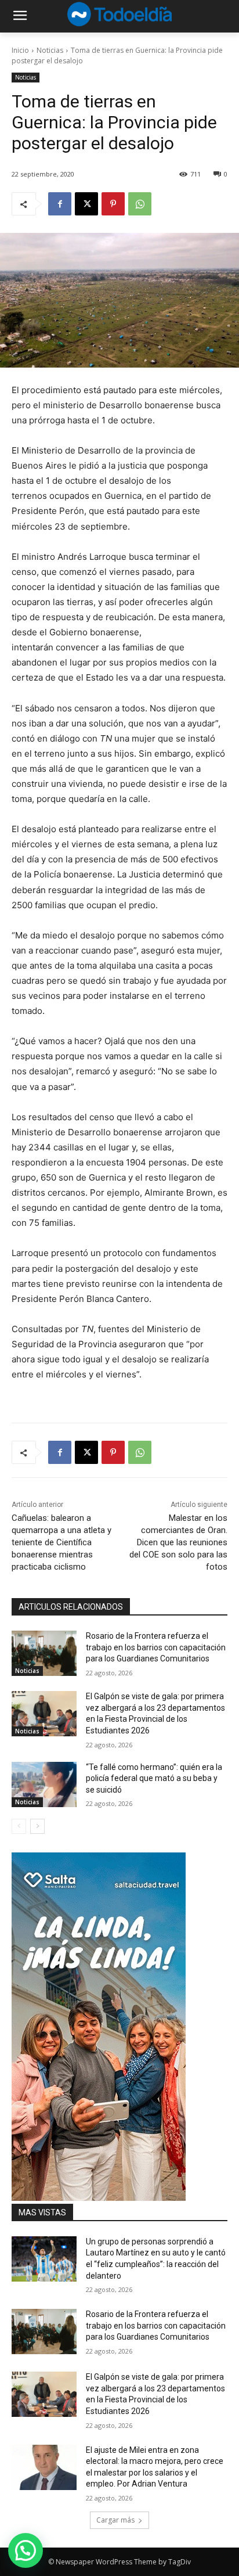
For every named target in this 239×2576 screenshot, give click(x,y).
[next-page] (37, 1826)
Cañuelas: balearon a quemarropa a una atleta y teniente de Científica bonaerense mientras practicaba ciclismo (61, 1542)
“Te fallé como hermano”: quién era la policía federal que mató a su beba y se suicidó (154, 1778)
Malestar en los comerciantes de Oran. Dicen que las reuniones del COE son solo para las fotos (178, 1542)
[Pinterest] (113, 204)
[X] (86, 204)
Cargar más (115, 2520)
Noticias (50, 50)
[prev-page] (19, 1826)
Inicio (20, 50)
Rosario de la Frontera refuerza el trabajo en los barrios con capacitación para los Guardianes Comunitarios (156, 1647)
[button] (26, 2550)
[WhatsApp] (140, 204)
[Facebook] (60, 204)
